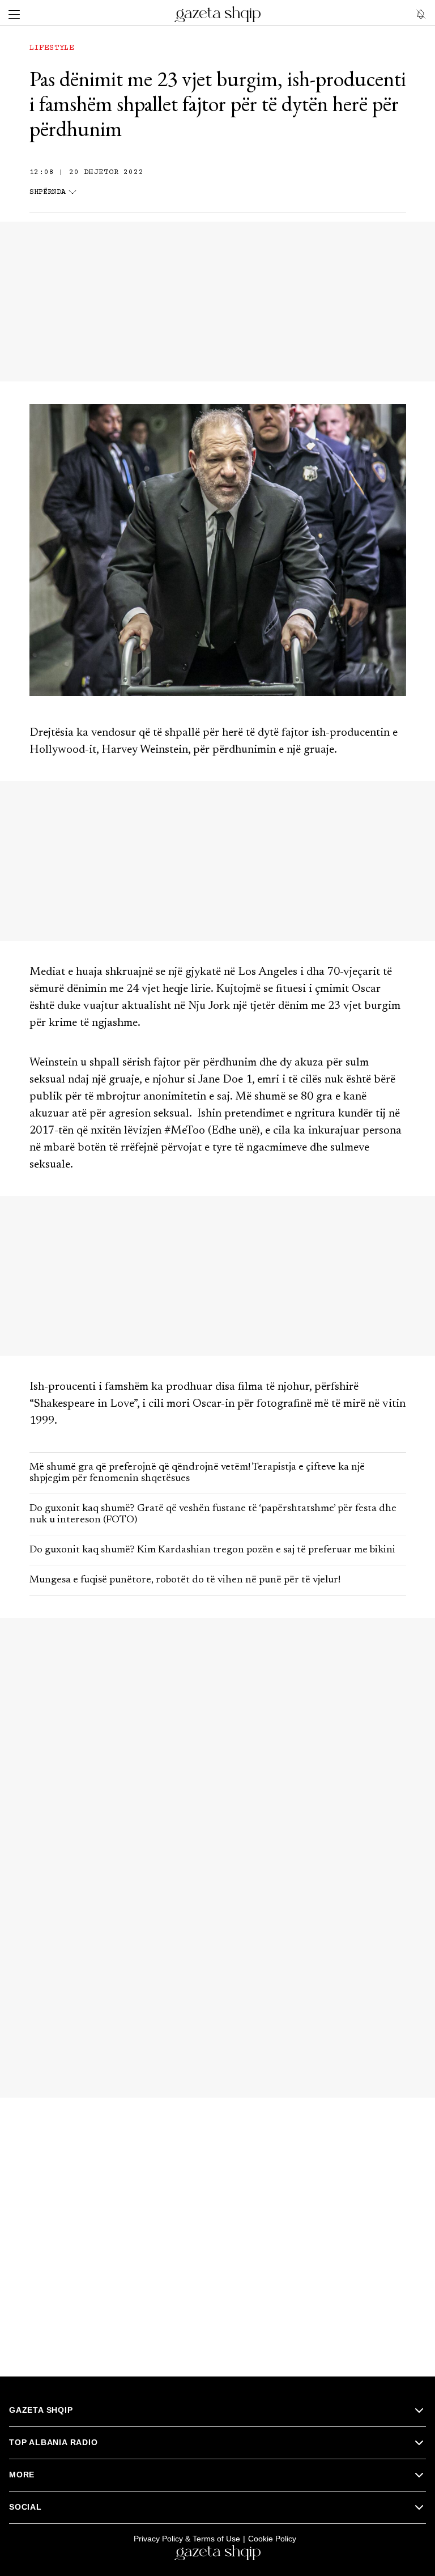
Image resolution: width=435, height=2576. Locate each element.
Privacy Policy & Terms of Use (187, 2539)
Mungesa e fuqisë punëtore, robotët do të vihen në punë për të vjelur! (185, 1580)
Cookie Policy (272, 2539)
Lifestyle (52, 48)
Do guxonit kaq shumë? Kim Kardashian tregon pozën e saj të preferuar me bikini (212, 1550)
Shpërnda (48, 192)
